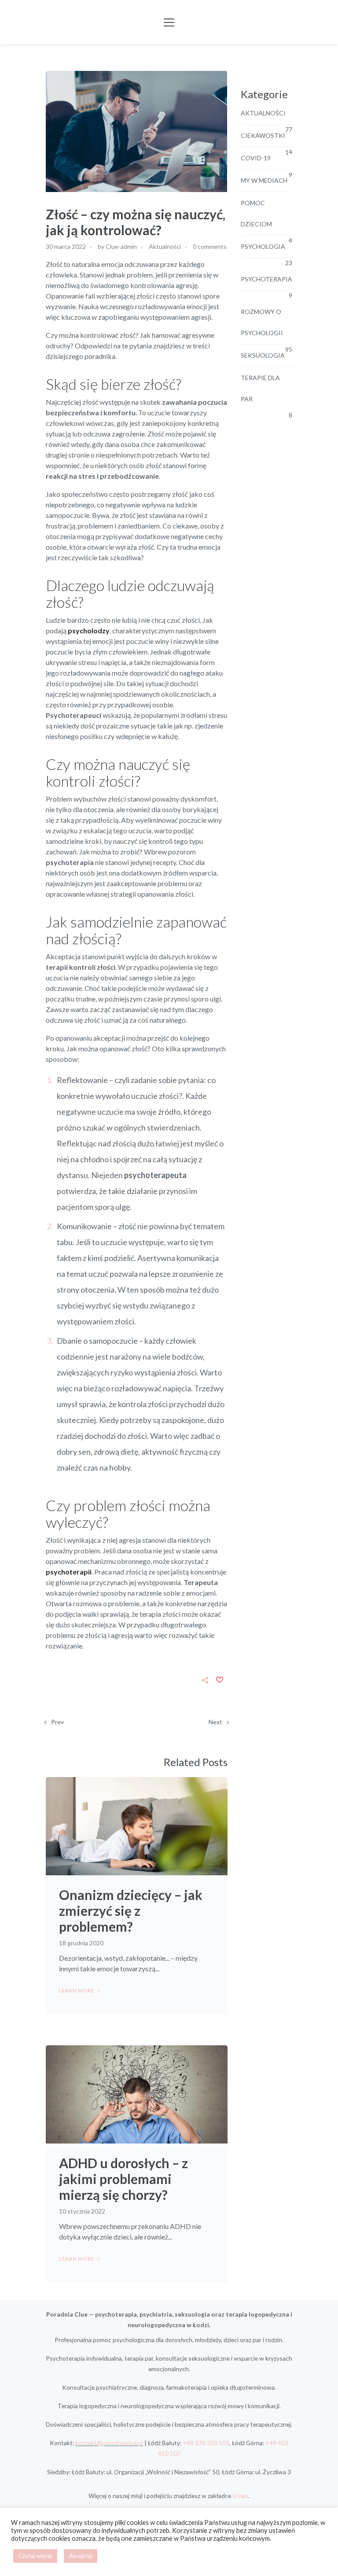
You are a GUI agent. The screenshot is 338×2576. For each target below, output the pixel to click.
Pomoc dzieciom (256, 213)
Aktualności (165, 246)
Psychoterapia (266, 279)
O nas (240, 2496)
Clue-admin (121, 246)
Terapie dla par (260, 388)
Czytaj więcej (35, 2556)
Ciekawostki (263, 135)
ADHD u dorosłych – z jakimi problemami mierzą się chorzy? (123, 2179)
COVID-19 (256, 158)
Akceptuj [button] (81, 2556)
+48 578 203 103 (206, 2443)
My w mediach (264, 180)
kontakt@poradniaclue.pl (109, 2443)
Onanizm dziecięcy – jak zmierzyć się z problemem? (131, 1911)
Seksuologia (263, 355)
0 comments (210, 246)
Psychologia (263, 246)
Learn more (77, 1990)
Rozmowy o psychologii (262, 322)
